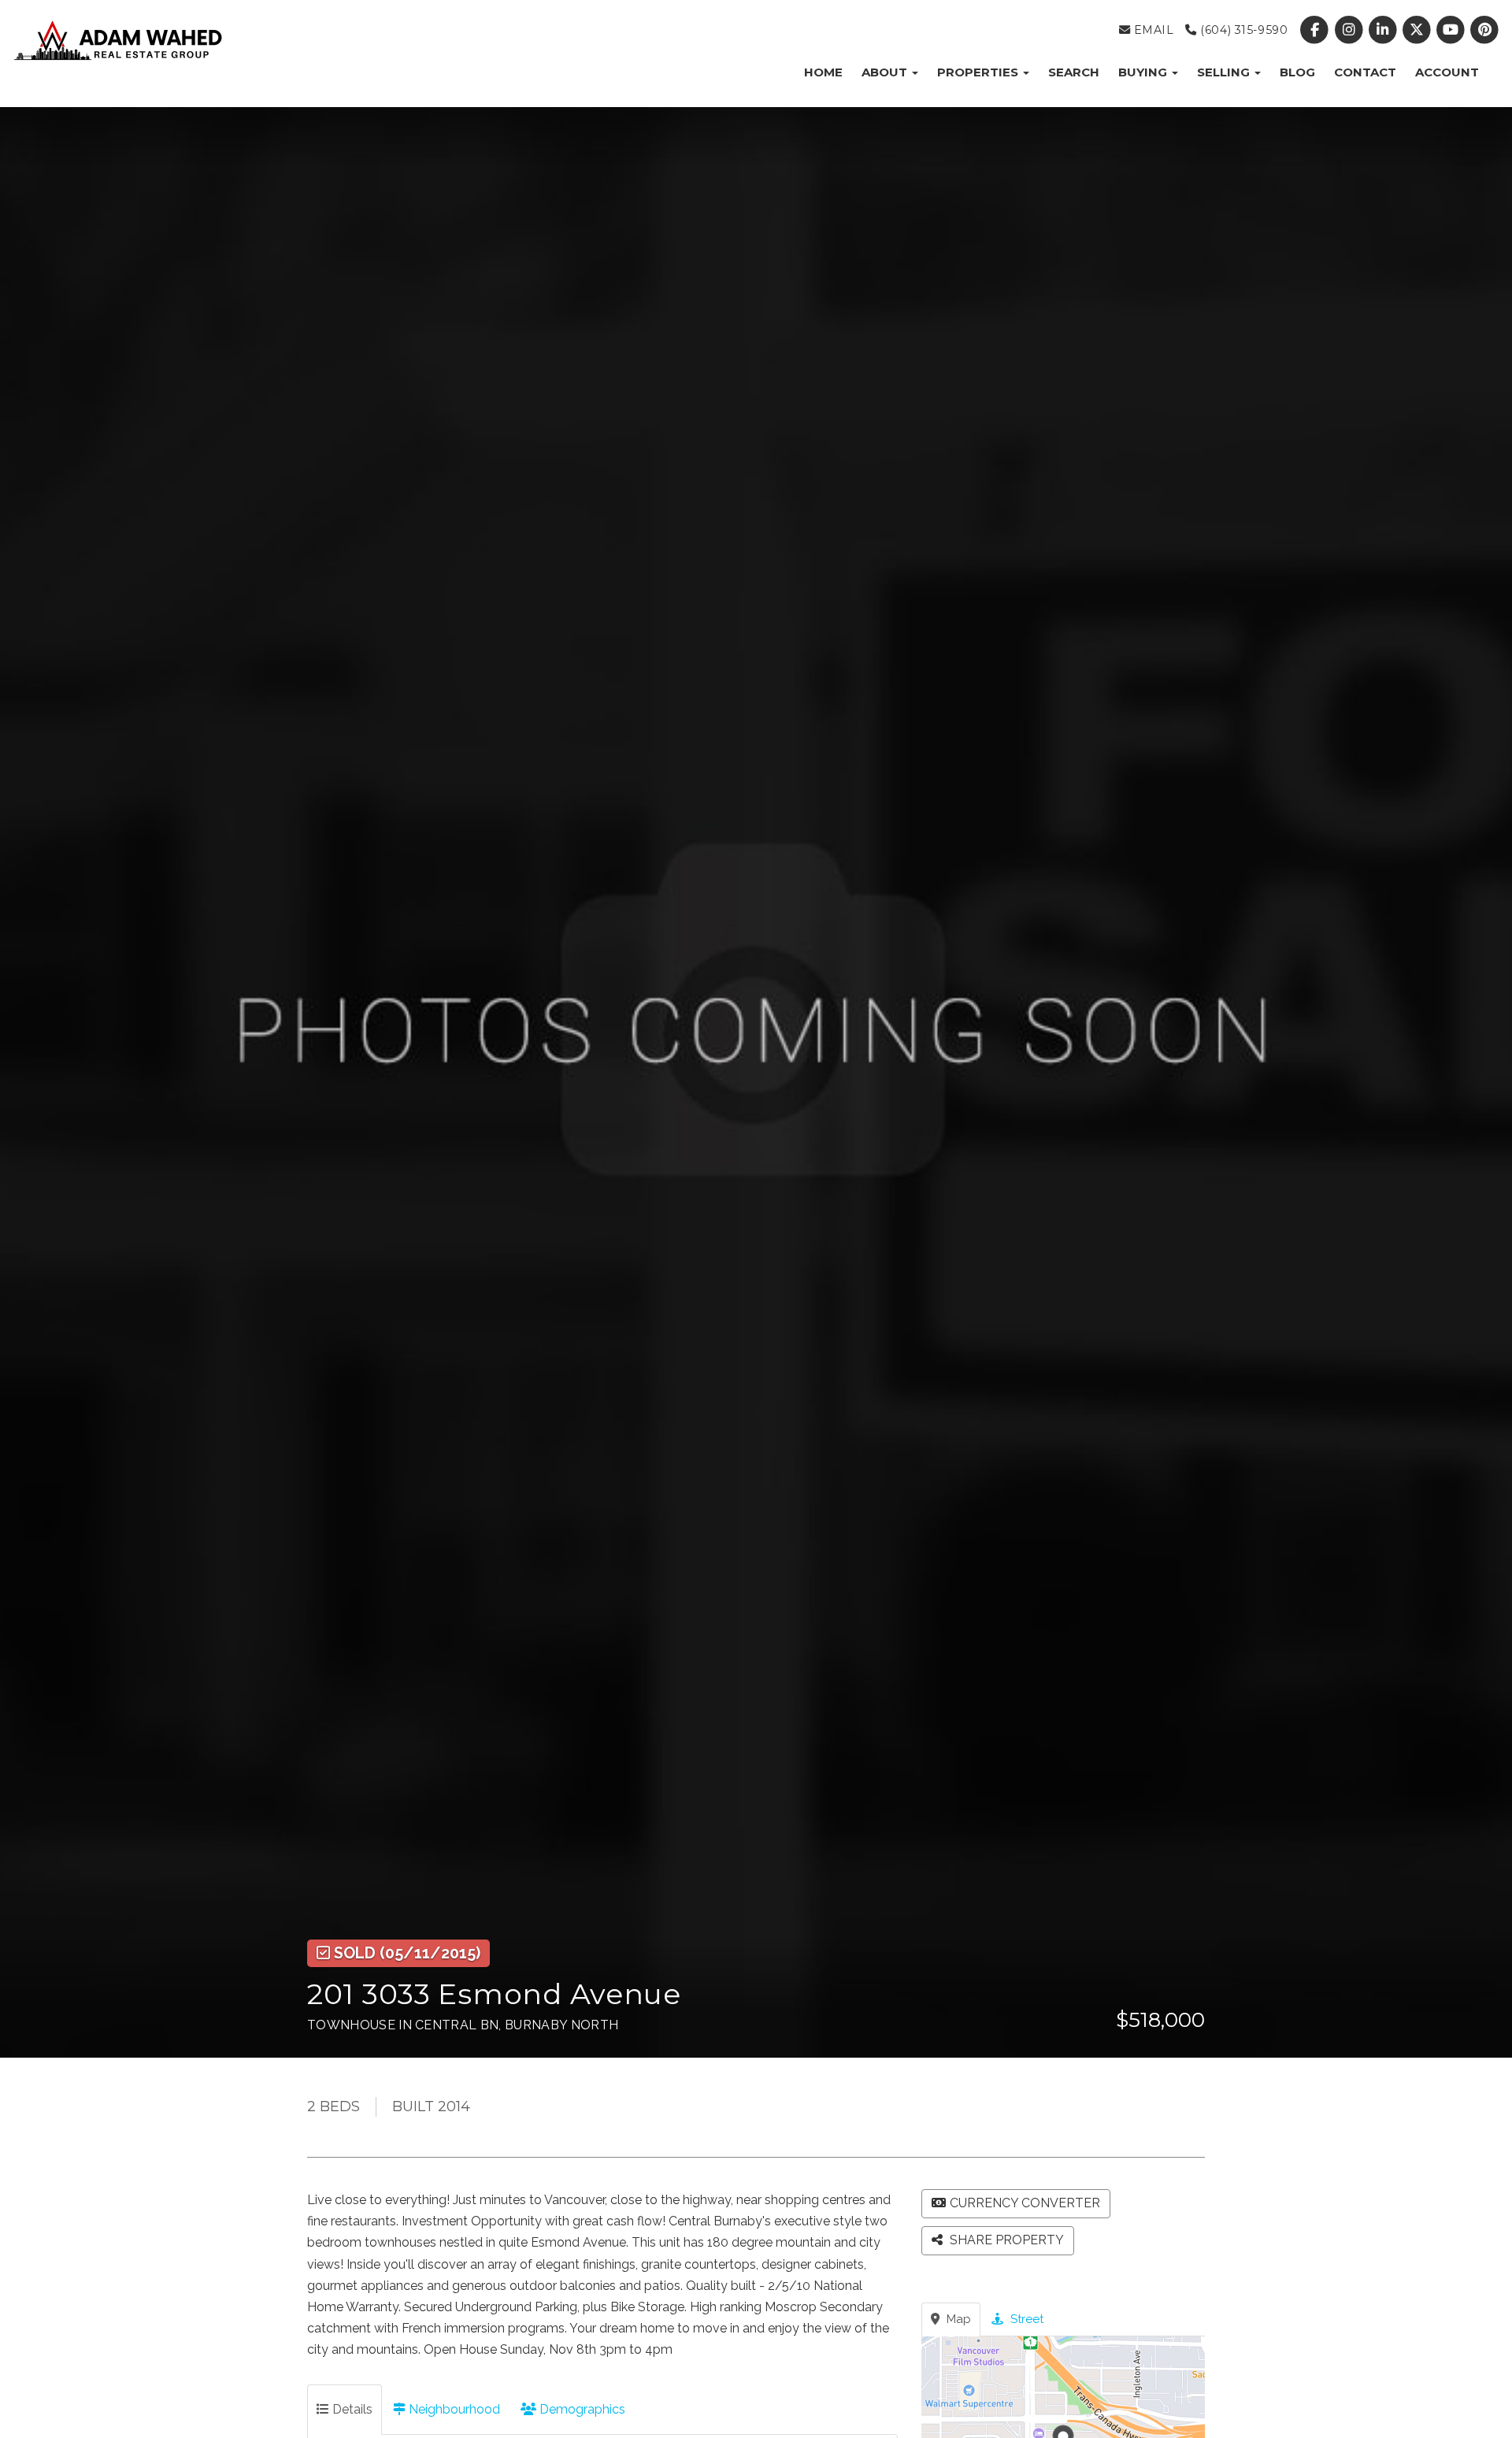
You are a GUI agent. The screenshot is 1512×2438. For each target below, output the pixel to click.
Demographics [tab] (581, 2409)
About (886, 72)
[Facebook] (1316, 30)
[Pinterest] (1485, 30)
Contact (1365, 72)
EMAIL (1152, 30)
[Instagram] (1350, 30)
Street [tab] (1025, 2319)
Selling (1225, 72)
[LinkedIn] (1384, 30)
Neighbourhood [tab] (453, 2409)
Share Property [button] (1005, 2240)
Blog (1297, 72)
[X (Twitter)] (1418, 30)
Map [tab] (957, 2319)
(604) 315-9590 (1242, 30)
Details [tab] (351, 2409)
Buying (1144, 72)
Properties (979, 72)
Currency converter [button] (1025, 2203)
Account (1447, 72)
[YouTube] (1453, 30)
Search (1074, 72)
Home (823, 72)
